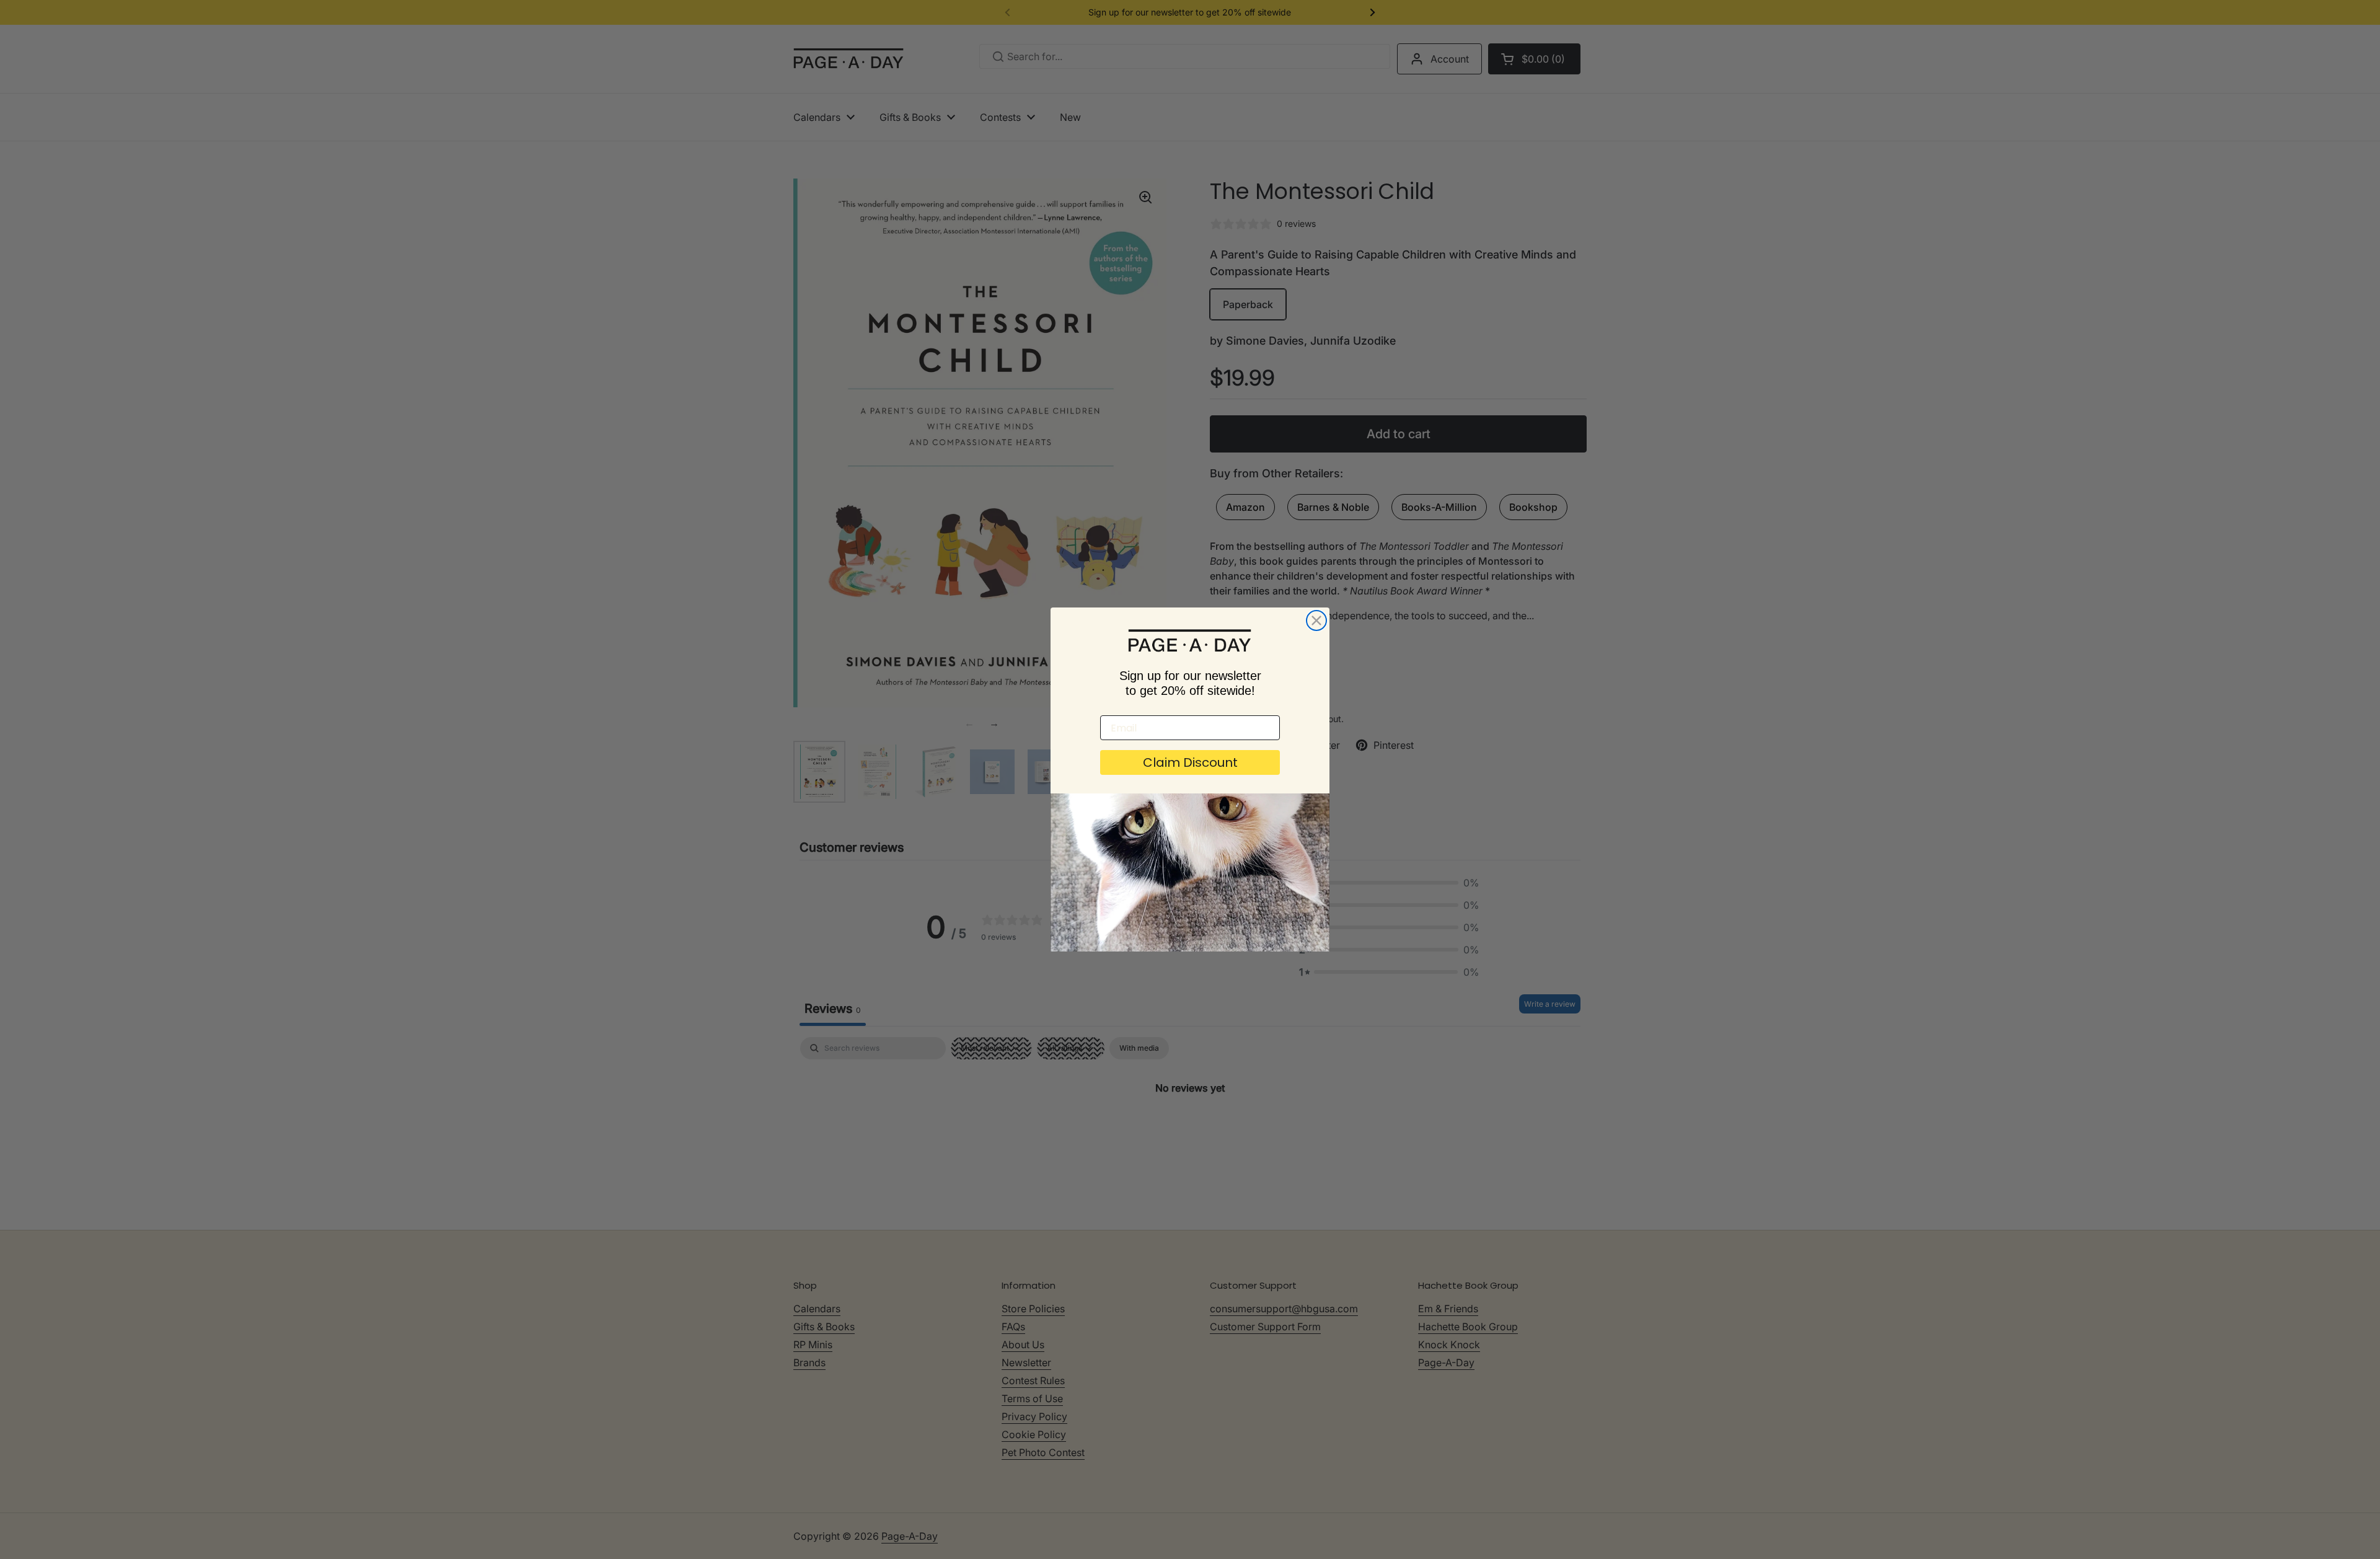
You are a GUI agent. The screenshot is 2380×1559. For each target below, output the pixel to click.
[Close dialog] (1316, 621)
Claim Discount (1190, 762)
